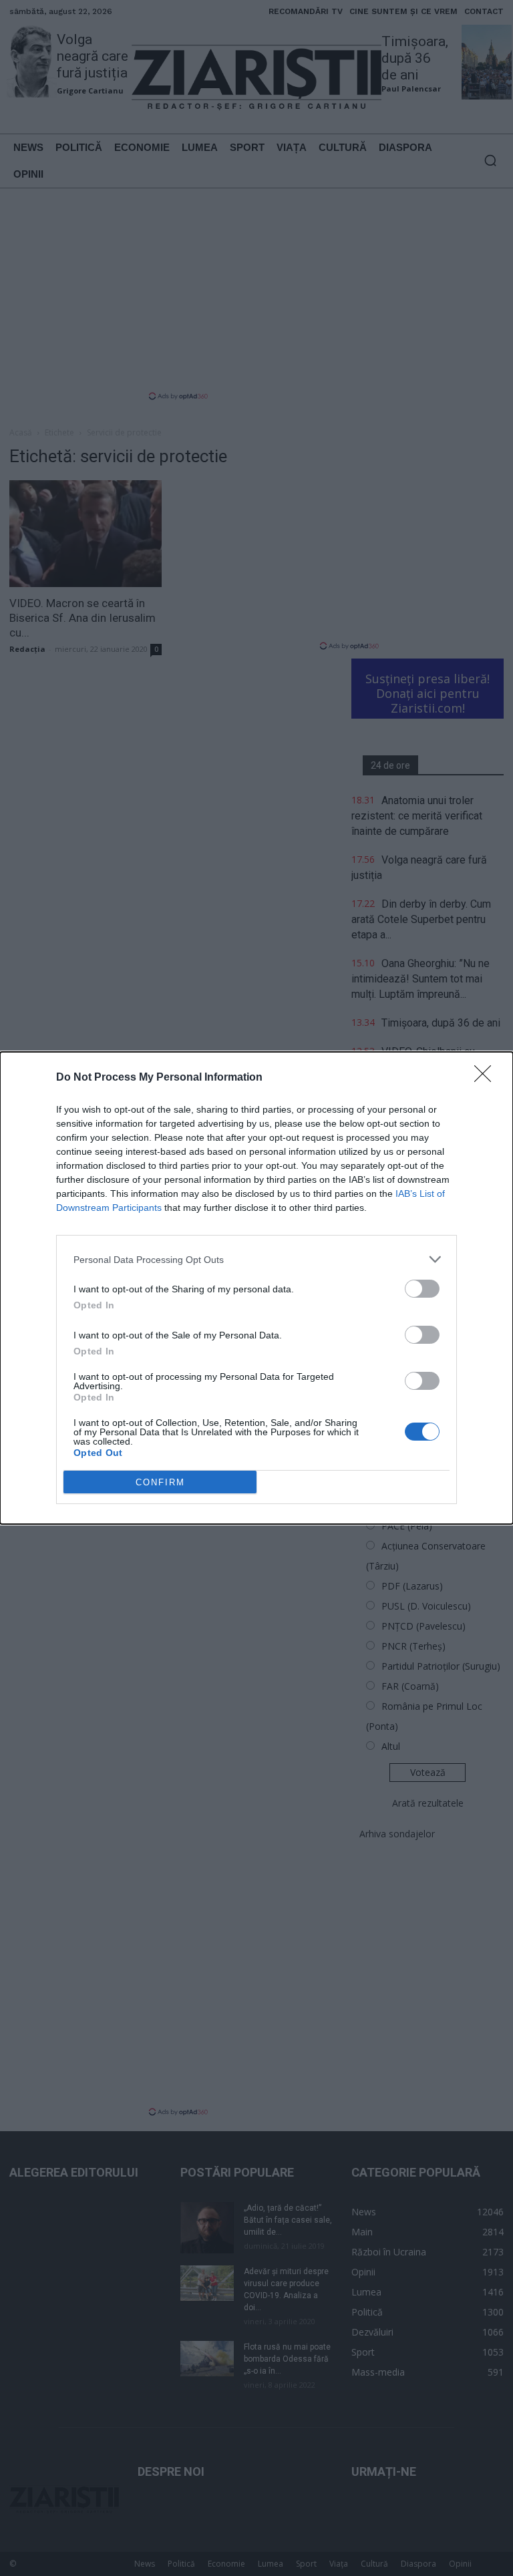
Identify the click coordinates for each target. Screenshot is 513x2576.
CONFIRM (160, 1482)
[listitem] (256, 1259)
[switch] (422, 1289)
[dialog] (256, 1288)
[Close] (487, 1078)
